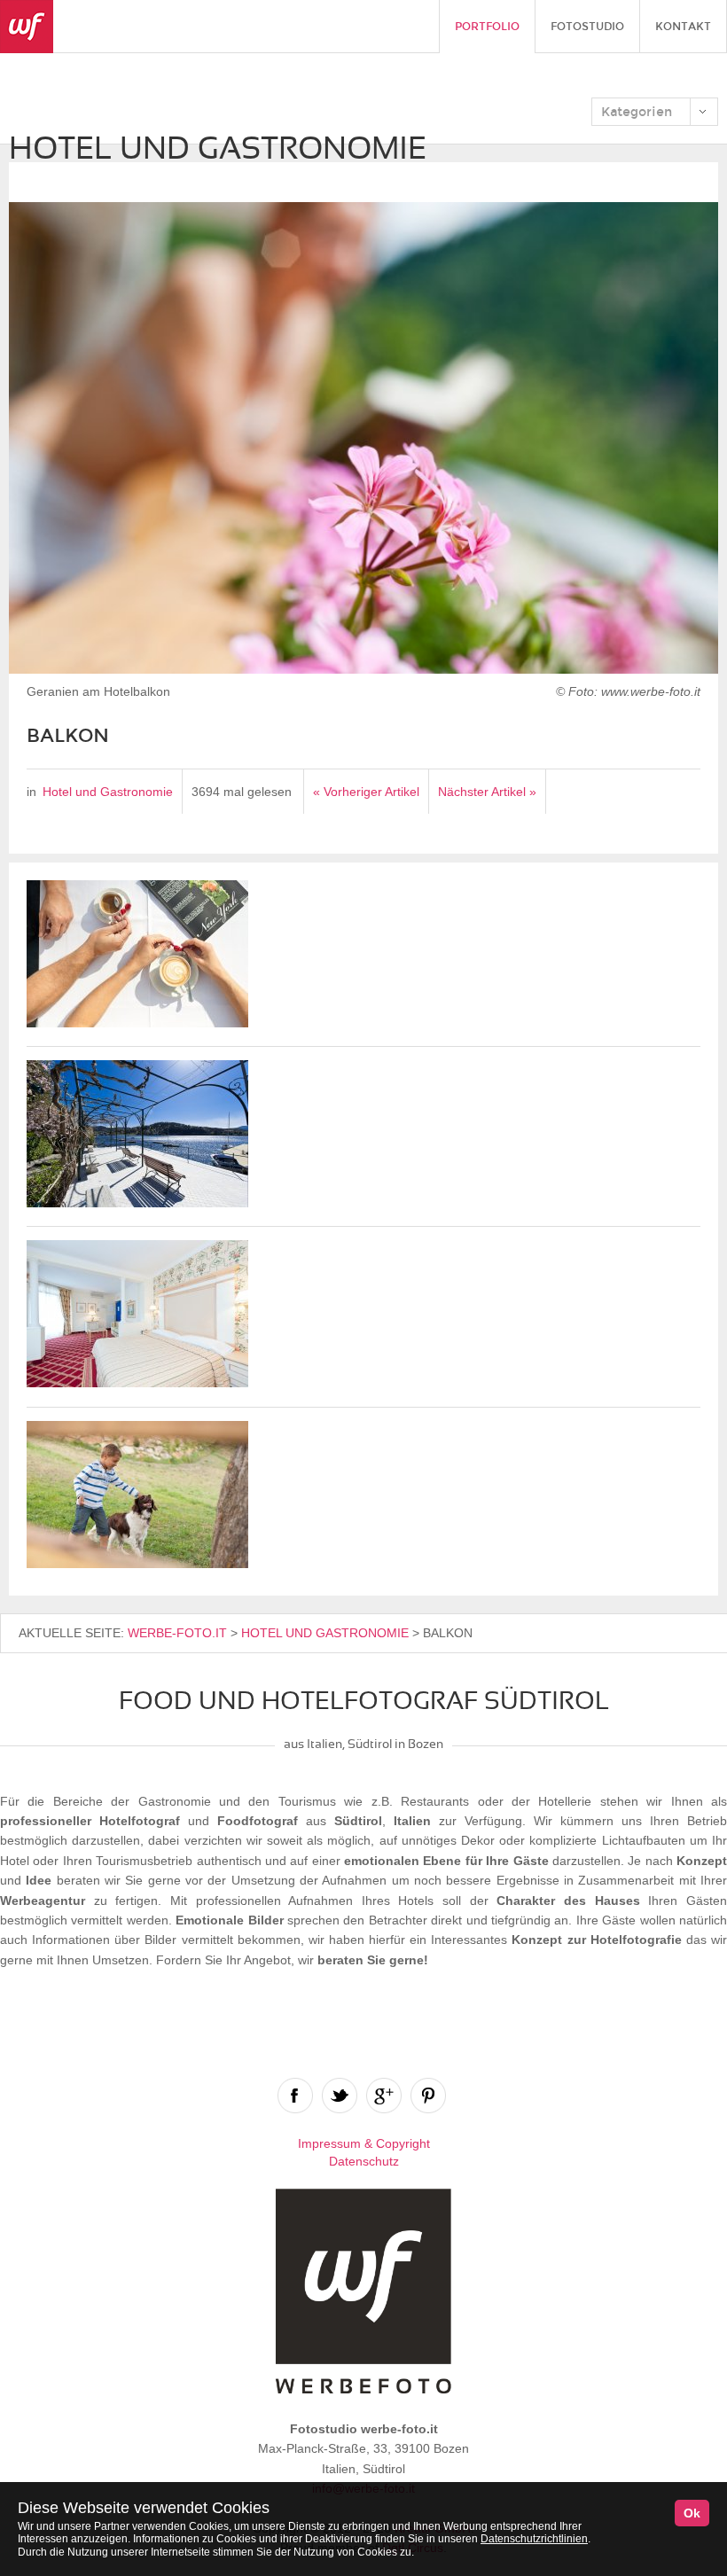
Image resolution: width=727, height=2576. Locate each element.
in (31, 792)
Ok (692, 2513)
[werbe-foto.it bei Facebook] (295, 2096)
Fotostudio (587, 27)
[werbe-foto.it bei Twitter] (340, 2096)
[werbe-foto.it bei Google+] (384, 2096)
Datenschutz (364, 2161)
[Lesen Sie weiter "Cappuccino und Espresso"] (137, 1023)
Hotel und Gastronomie (108, 792)
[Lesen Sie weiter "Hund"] (137, 1564)
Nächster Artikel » (487, 792)
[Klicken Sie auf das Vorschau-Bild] (363, 441)
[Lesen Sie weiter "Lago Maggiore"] (137, 1203)
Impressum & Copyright (364, 2143)
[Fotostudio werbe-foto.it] (27, 27)
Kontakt (683, 27)
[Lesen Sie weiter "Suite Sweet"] (137, 1383)
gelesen (270, 792)
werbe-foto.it (177, 1633)
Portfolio (487, 27)
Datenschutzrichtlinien (534, 2539)
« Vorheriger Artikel (366, 792)
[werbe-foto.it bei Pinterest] (428, 2096)
